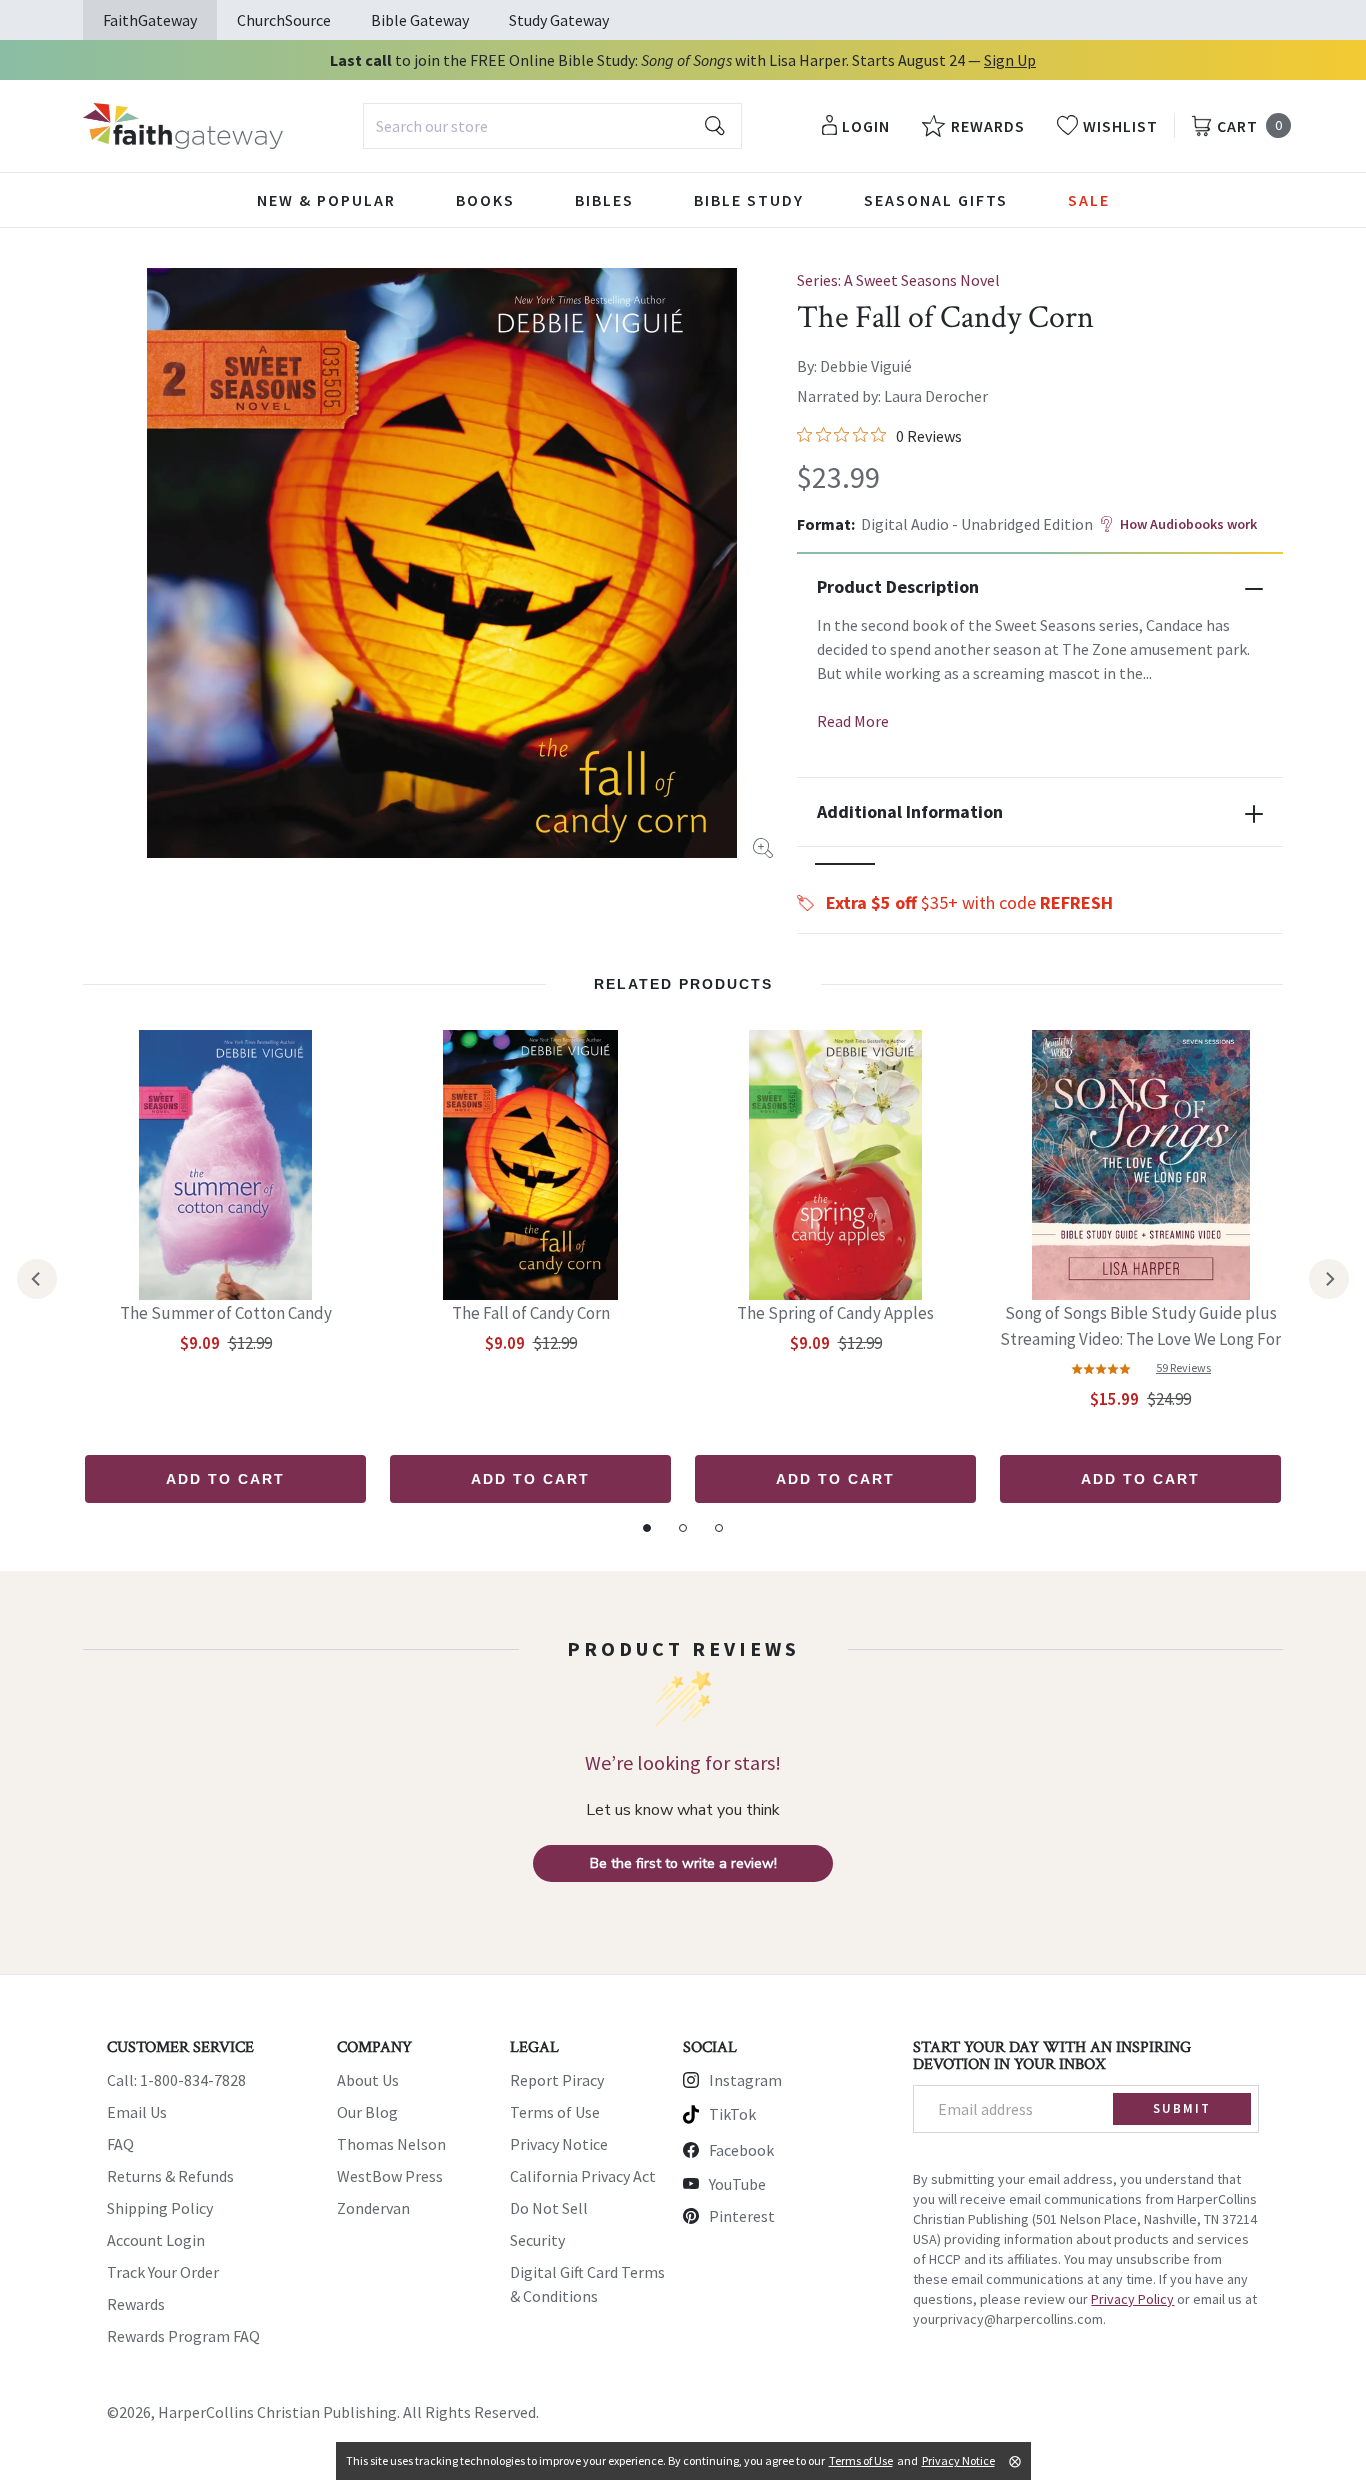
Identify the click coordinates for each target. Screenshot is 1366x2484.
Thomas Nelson (391, 2144)
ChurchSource (284, 20)
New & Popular (326, 200)
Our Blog (367, 2112)
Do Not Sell (549, 2208)
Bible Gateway (420, 20)
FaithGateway (150, 20)
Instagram (745, 2080)
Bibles (604, 200)
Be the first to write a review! (683, 1863)
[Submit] (715, 126)
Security (537, 2240)
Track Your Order (163, 2272)
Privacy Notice (559, 2144)
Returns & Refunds (170, 2176)
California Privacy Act (583, 2176)
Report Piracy (557, 2080)
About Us (368, 2080)
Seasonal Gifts (936, 200)
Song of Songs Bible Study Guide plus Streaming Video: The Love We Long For (1140, 1326)
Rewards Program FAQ (183, 2336)
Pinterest (742, 2216)
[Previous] (37, 1279)
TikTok (732, 2114)
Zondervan (373, 2208)
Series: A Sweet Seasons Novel (898, 280)
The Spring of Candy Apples (835, 1313)
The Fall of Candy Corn (531, 1313)
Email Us (137, 2112)
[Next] (1329, 1279)
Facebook (741, 2150)
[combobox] (552, 126)
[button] (845, 864)
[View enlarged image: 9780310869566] (442, 563)
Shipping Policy (160, 2208)
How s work (1188, 524)
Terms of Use (555, 2112)
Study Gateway (559, 20)
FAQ (120, 2144)
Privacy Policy (1132, 2299)
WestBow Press (390, 2176)
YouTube (737, 2184)
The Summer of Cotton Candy (226, 1313)
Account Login (156, 2240)
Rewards (136, 2304)
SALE (1089, 200)
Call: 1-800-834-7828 (176, 2080)
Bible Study (749, 200)
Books (485, 200)
